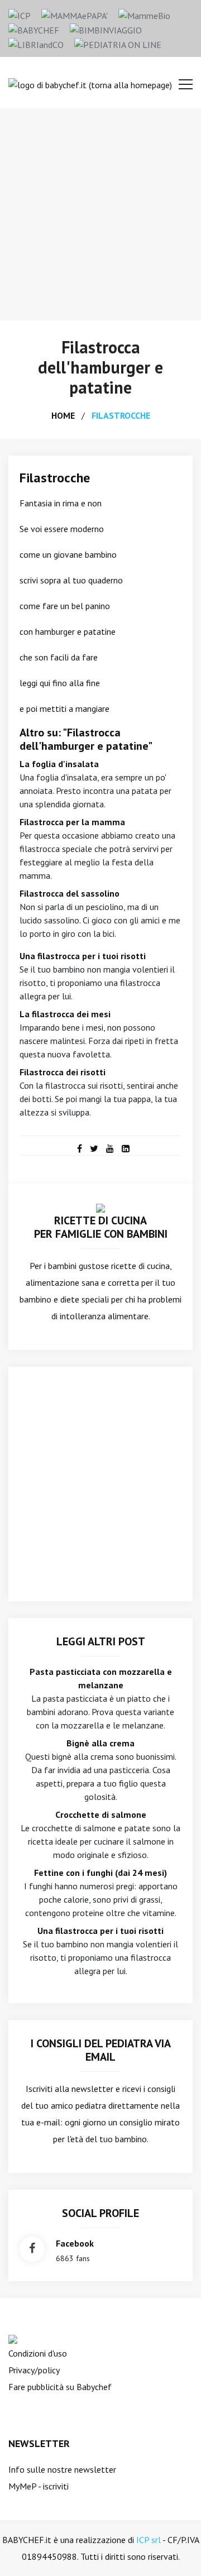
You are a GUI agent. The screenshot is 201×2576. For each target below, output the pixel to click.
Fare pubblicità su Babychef (60, 2387)
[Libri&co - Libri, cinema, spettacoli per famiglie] (36, 44)
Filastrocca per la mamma (72, 822)
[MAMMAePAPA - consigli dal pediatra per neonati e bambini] (75, 15)
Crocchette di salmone (101, 1814)
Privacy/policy (34, 2370)
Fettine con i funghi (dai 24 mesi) (100, 1873)
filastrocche (121, 415)
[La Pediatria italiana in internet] (118, 44)
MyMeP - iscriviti (39, 2486)
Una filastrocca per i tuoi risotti (83, 956)
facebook (75, 2243)
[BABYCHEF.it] (100, 1207)
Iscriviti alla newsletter (70, 2089)
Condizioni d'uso (38, 2353)
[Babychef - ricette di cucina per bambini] (34, 29)
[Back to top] (175, 2550)
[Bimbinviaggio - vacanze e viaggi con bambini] (106, 29)
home (63, 415)
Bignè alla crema (100, 1743)
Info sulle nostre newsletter (62, 2469)
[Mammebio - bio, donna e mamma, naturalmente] (144, 15)
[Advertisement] (100, 214)
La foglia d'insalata (59, 764)
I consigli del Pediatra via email (101, 2050)
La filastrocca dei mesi (65, 1014)
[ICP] (20, 15)
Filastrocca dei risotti (63, 1072)
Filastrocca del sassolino (70, 893)
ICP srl (149, 2540)
